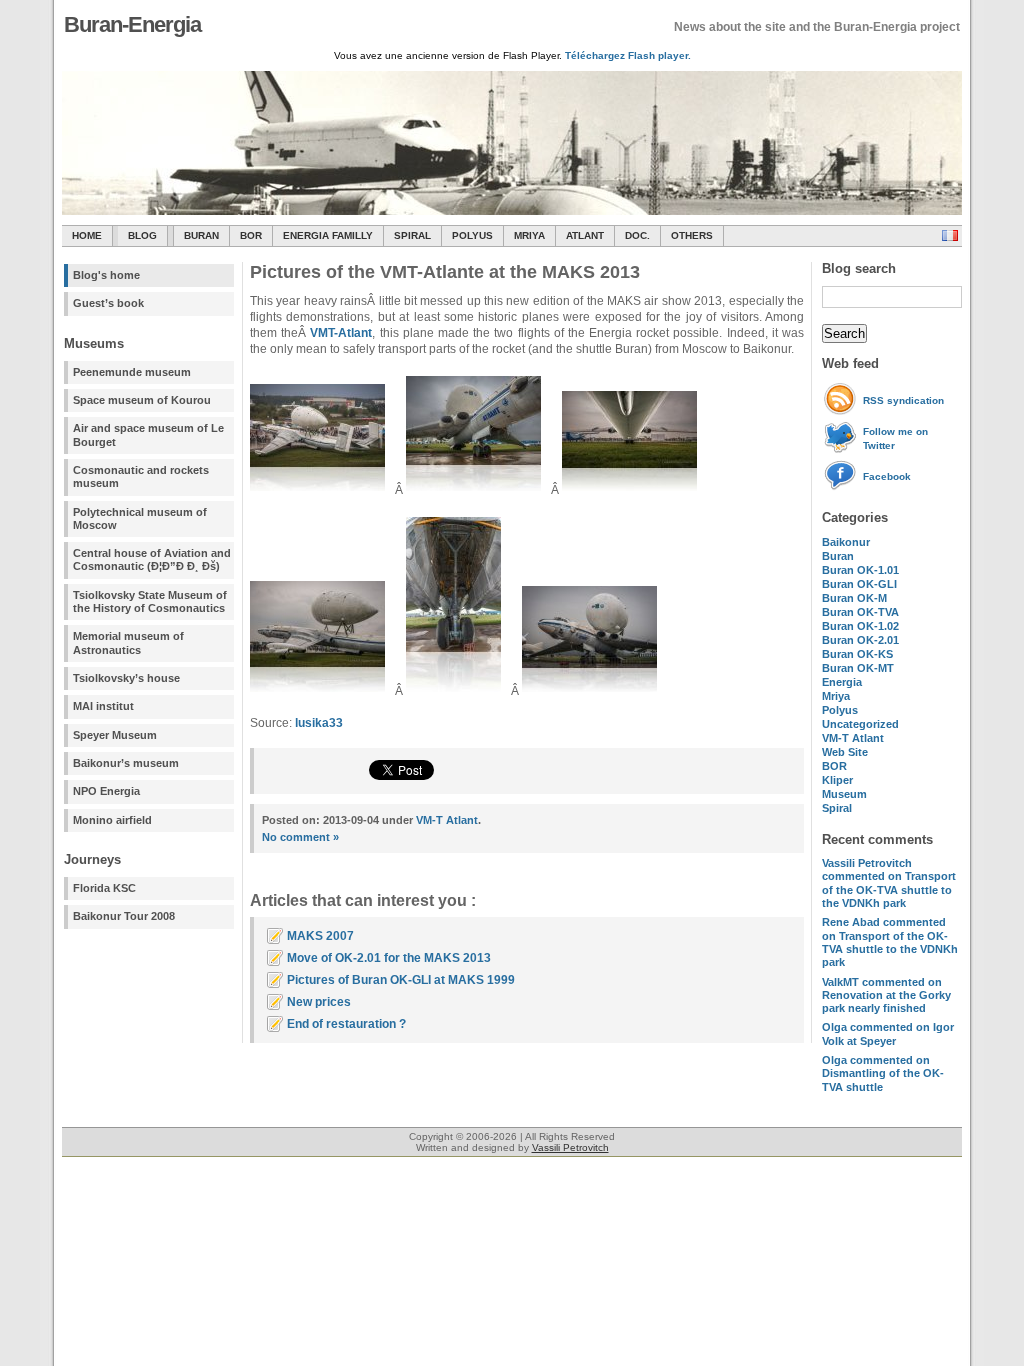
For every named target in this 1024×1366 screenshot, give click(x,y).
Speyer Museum (115, 735)
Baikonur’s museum (126, 763)
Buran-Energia (132, 24)
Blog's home (106, 275)
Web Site (845, 752)
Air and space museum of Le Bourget (148, 434)
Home (87, 235)
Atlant (585, 235)
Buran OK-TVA (860, 612)
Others (692, 235)
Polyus (472, 235)
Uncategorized (860, 724)
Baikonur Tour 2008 (124, 916)
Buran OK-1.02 (860, 626)
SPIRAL (412, 235)
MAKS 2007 (320, 936)
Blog (142, 235)
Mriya (529, 235)
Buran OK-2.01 (860, 640)
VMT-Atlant (341, 333)
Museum (844, 794)
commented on (889, 883)
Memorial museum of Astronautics (128, 642)
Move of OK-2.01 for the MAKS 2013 (389, 958)
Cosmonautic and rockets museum (141, 476)
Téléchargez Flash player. (628, 55)
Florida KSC (104, 888)
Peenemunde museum (132, 372)
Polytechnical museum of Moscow (140, 518)
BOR (251, 235)
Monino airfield (112, 820)
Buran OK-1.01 (860, 570)
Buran (201, 235)
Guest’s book (108, 303)
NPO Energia (106, 791)
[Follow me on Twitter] (842, 449)
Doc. (637, 235)
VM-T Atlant (853, 738)
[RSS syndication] (842, 411)
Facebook (887, 476)
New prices (319, 1002)
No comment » (300, 837)
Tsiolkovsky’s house (126, 678)
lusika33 (319, 723)
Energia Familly (328, 235)
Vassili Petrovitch (570, 1147)
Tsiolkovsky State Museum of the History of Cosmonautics (150, 601)
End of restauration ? (346, 1024)
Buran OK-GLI (859, 584)
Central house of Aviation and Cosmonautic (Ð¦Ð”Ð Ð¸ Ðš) (152, 559)
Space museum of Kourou (142, 400)
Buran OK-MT (858, 668)
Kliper (837, 780)
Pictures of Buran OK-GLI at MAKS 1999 (401, 980)
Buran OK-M (854, 598)
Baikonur (846, 542)
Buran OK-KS (857, 654)
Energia (842, 682)
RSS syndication (903, 400)
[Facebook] (842, 487)
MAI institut (103, 706)
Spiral (837, 808)
